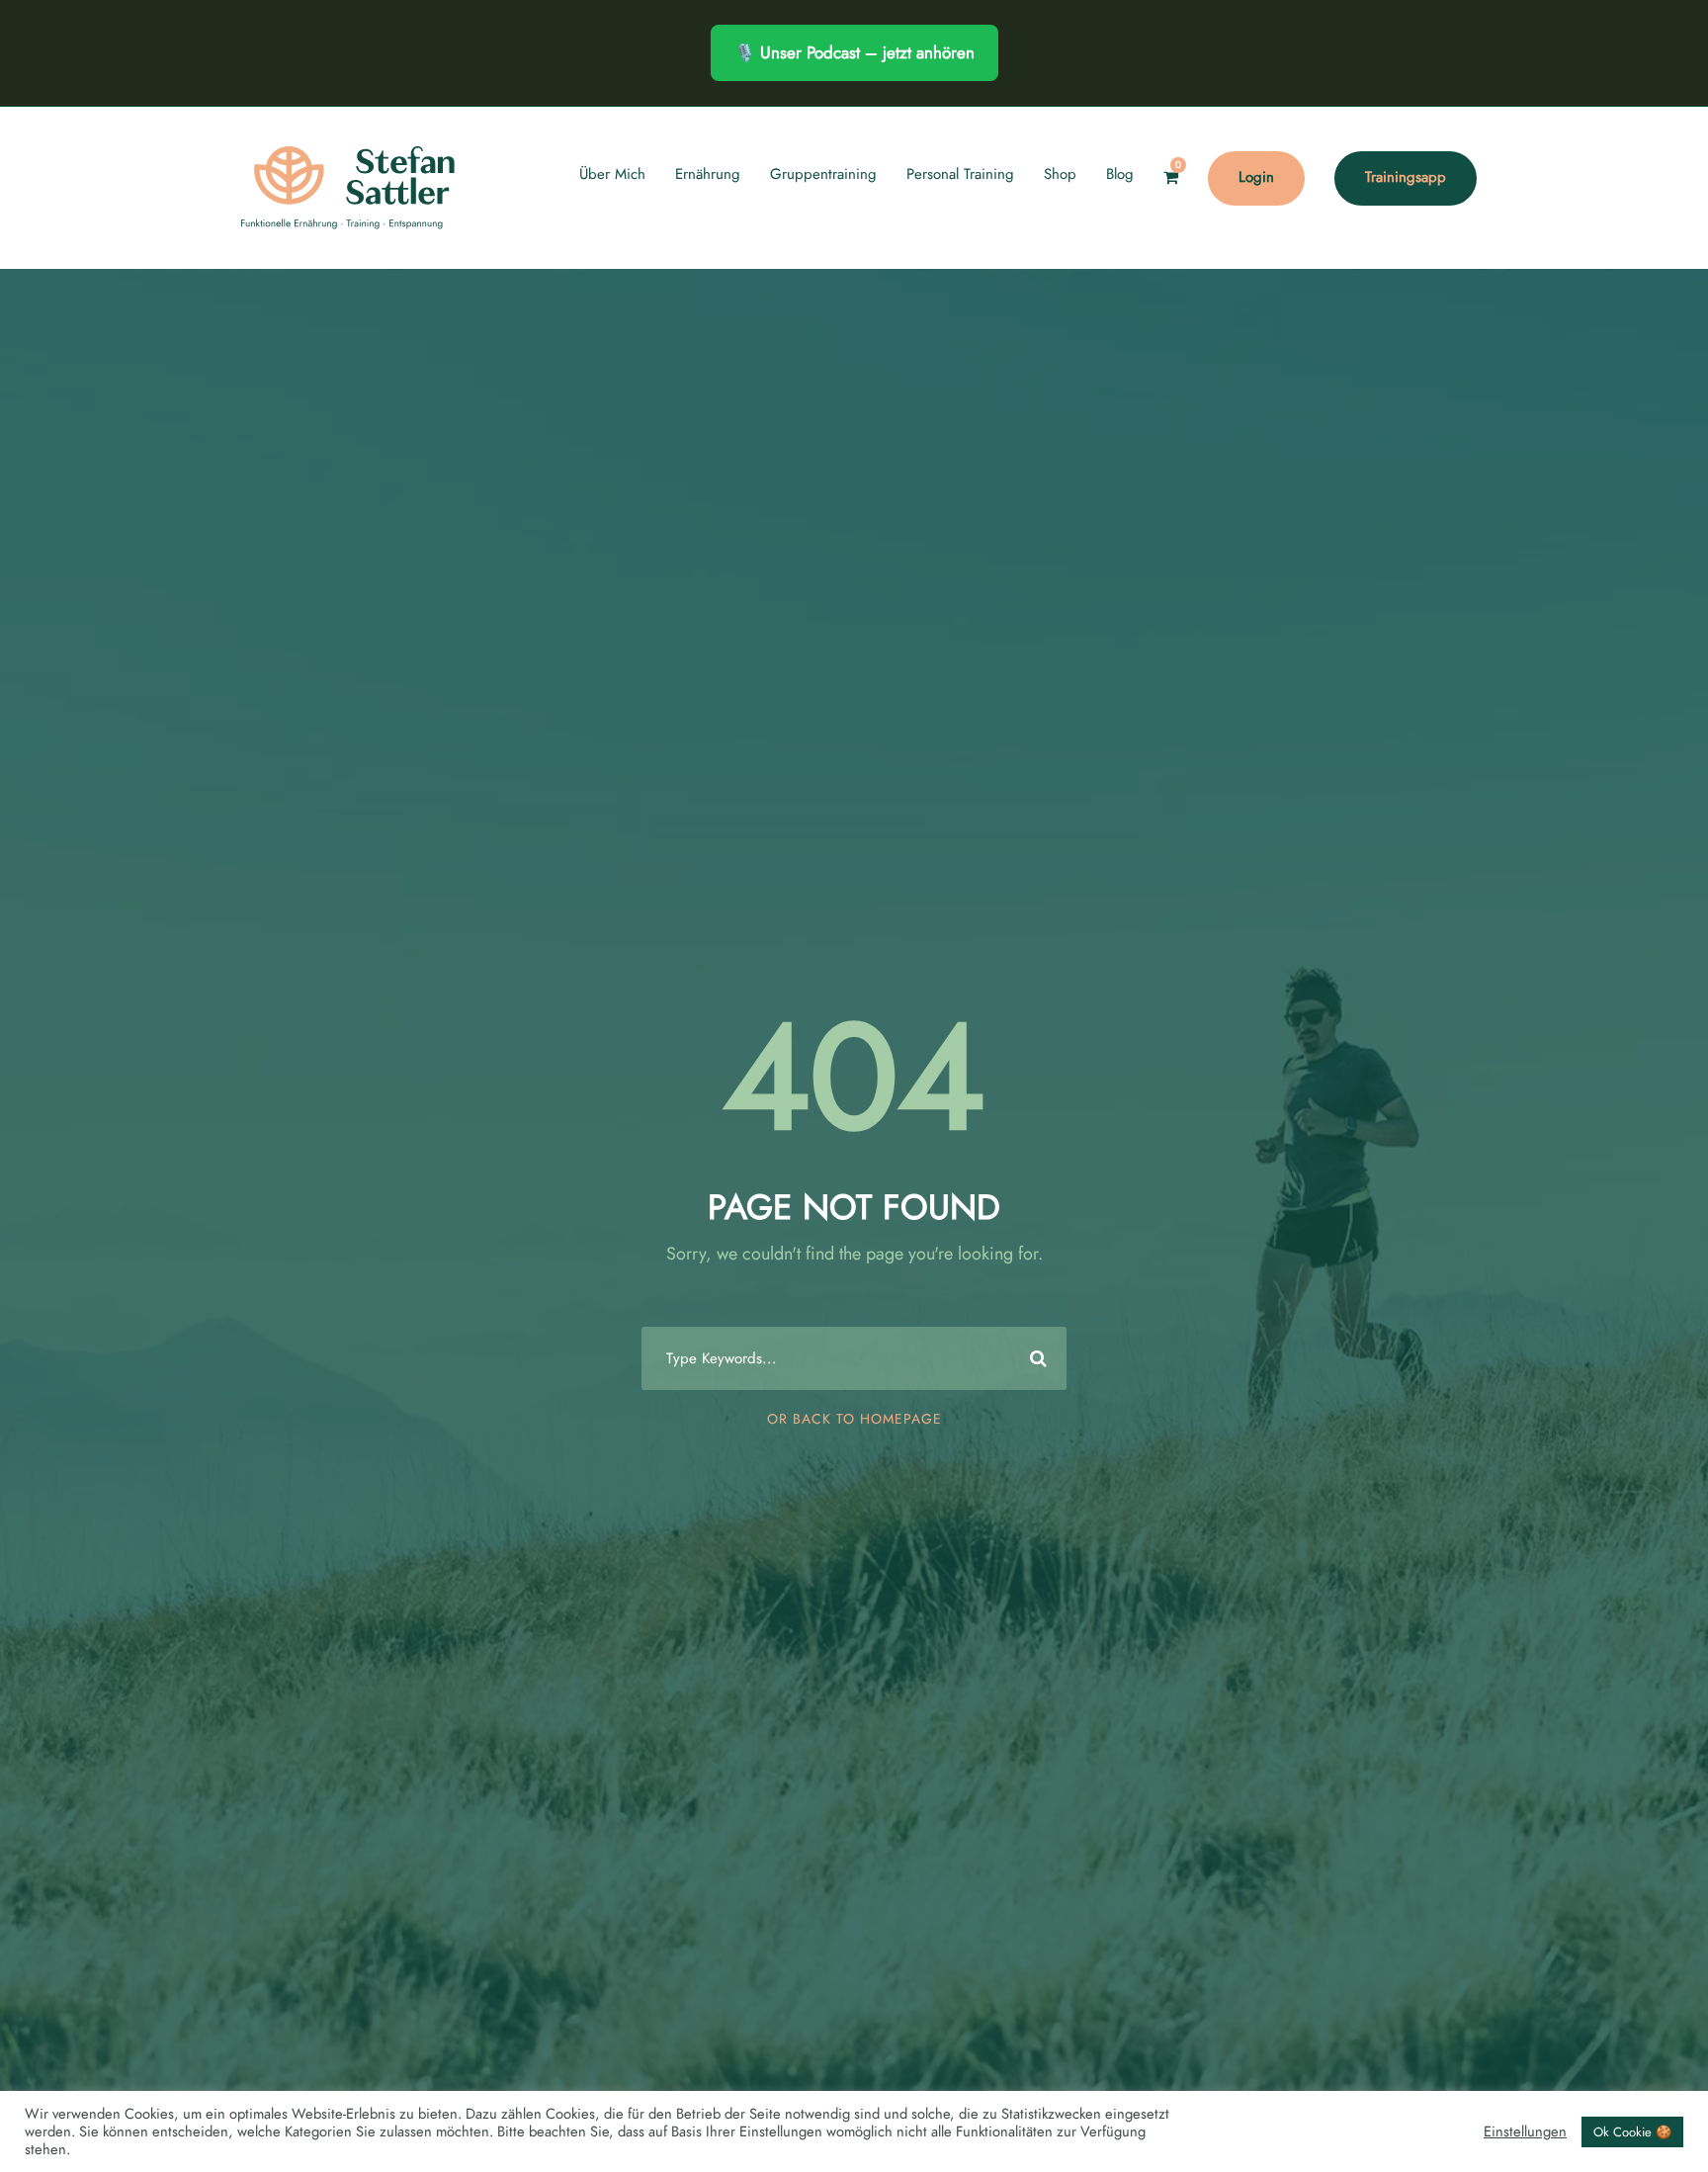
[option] (1659, 2153)
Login (1256, 177)
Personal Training (960, 174)
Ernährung (708, 174)
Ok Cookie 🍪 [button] (1632, 2132)
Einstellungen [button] (1525, 2131)
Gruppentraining (823, 174)
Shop (1060, 174)
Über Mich (612, 174)
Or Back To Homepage (854, 1419)
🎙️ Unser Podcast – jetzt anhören (854, 52)
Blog (1120, 174)
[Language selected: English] (1659, 2151)
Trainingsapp (1406, 177)
